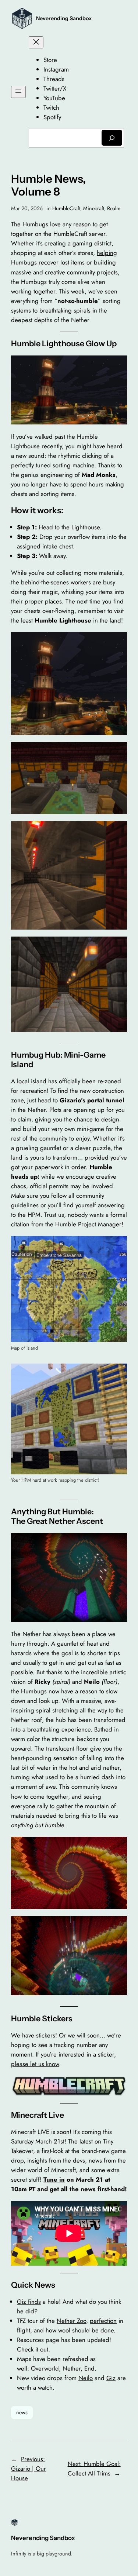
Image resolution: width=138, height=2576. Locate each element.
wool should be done (86, 2330)
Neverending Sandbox (64, 18)
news (22, 2412)
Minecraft (94, 208)
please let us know (35, 2064)
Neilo (86, 2378)
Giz (111, 2378)
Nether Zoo (71, 2321)
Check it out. (33, 2349)
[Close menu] (36, 42)
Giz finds (29, 2302)
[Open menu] (18, 92)
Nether (72, 2368)
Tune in (54, 2179)
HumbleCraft (66, 208)
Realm (114, 208)
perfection (103, 2321)
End (89, 2368)
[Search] (112, 138)
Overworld (45, 2368)
